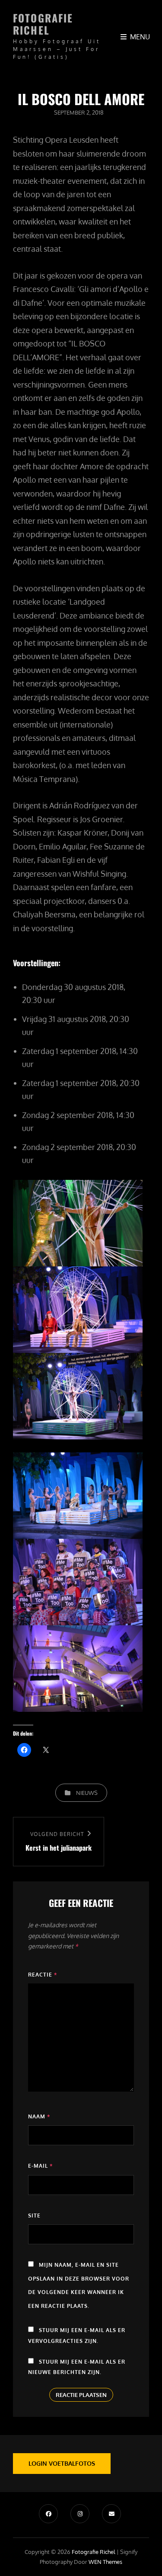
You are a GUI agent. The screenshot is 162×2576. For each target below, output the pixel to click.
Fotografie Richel (43, 24)
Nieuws (87, 1793)
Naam (39, 2116)
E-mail (40, 2166)
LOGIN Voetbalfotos (62, 2463)
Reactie (43, 1975)
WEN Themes (105, 2562)
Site (34, 2216)
